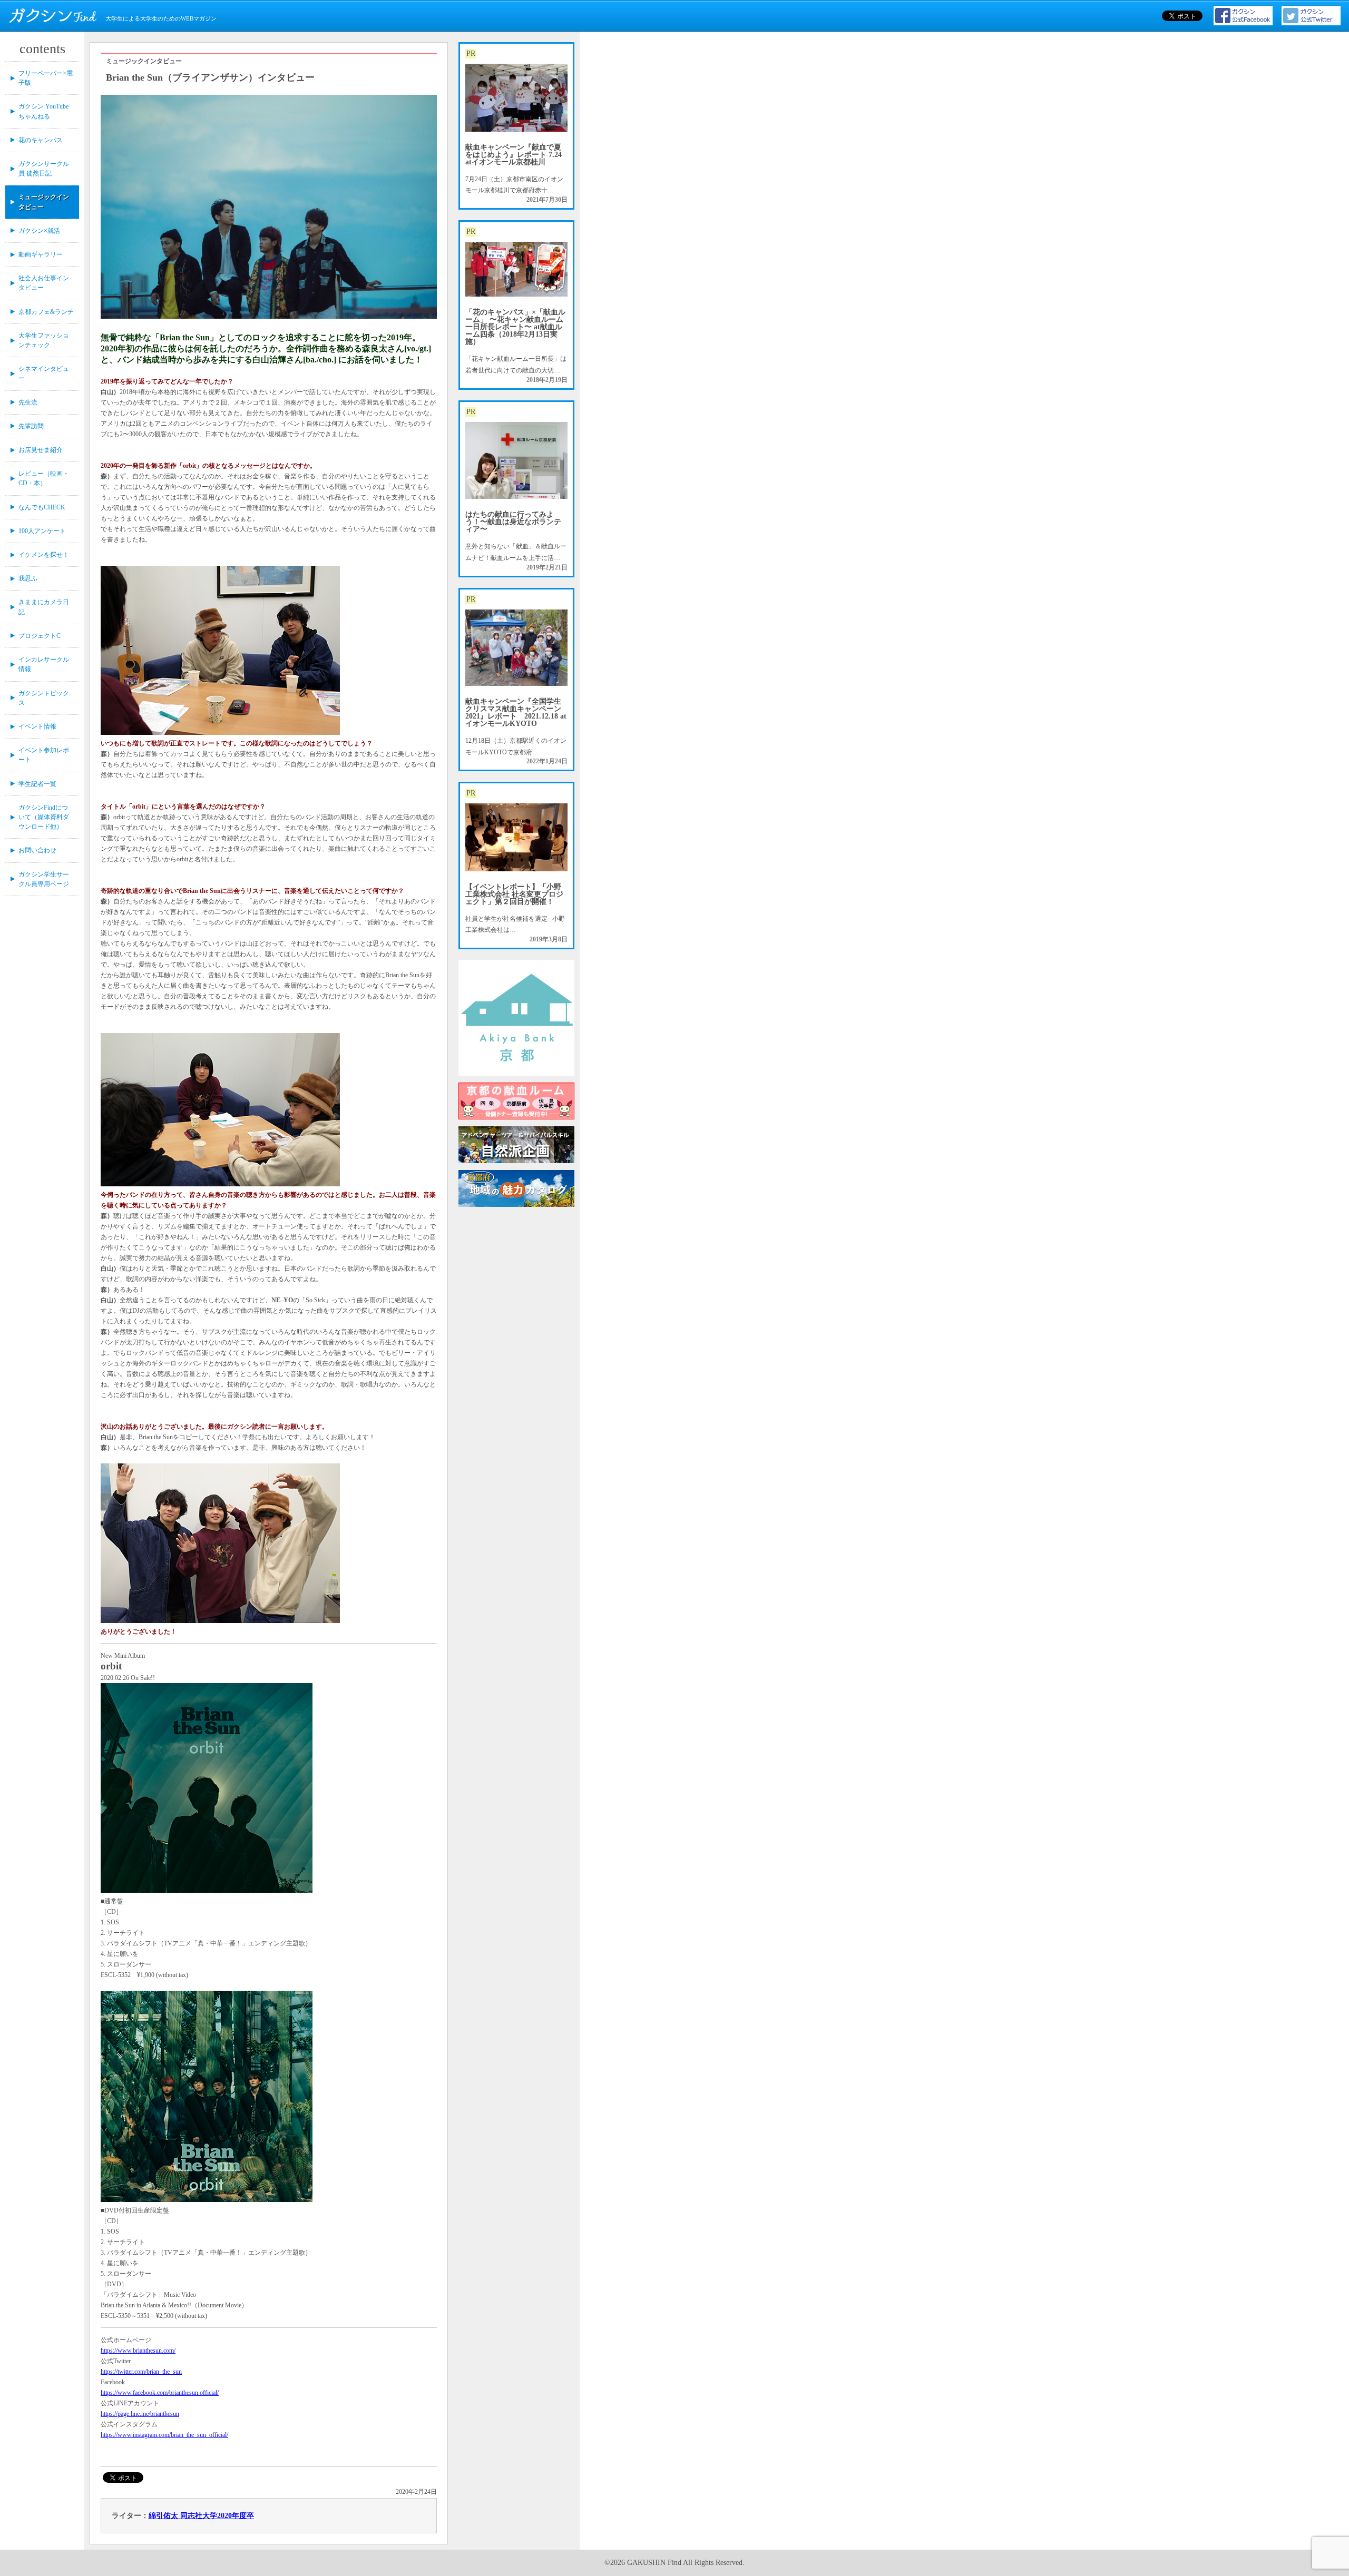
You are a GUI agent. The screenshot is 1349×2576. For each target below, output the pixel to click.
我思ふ (28, 578)
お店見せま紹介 (41, 450)
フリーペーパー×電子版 (46, 78)
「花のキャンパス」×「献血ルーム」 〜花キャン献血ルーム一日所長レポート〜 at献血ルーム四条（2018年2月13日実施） (515, 327)
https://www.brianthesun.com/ (138, 2351)
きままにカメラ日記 (44, 607)
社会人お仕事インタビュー (44, 283)
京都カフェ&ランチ (46, 312)
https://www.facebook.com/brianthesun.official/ (160, 2393)
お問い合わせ (37, 850)
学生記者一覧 (37, 784)
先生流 (28, 402)
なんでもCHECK (42, 507)
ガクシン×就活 (39, 231)
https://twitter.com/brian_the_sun (141, 2372)
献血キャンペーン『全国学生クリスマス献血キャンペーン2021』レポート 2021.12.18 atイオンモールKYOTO (516, 712)
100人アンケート (42, 531)
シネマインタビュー (44, 373)
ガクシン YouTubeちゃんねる (43, 111)
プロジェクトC (40, 636)
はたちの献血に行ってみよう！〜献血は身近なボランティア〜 (513, 522)
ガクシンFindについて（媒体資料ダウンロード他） (44, 817)
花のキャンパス (41, 140)
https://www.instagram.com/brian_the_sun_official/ (164, 2435)
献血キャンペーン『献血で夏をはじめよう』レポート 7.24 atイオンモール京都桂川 (514, 155)
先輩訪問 (31, 426)
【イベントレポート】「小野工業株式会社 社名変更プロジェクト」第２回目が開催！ (514, 894)
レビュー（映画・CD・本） (44, 478)
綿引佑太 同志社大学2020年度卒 (201, 2516)
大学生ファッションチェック (44, 340)
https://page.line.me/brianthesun (140, 2414)
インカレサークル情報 (44, 664)
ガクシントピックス (44, 698)
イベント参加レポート (44, 755)
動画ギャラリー (41, 254)
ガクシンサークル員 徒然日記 (44, 169)
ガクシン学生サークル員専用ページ (44, 879)
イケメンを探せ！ (44, 555)
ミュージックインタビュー (44, 202)
